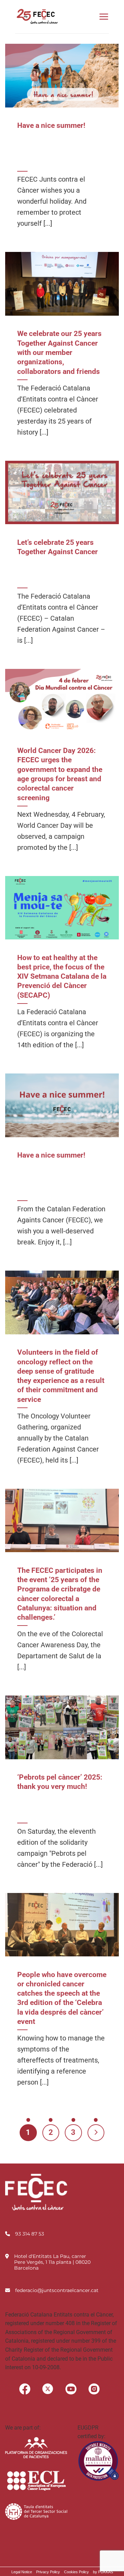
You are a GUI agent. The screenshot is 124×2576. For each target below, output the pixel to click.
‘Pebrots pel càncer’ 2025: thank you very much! (60, 1782)
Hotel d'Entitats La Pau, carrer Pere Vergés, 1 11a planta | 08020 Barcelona (52, 2262)
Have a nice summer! (51, 125)
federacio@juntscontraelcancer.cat (57, 2290)
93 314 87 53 (30, 2234)
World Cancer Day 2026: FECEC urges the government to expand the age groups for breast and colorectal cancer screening (60, 774)
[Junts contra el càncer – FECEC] (37, 17)
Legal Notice (22, 2572)
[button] (104, 17)
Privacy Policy (48, 2572)
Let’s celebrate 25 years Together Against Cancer (58, 547)
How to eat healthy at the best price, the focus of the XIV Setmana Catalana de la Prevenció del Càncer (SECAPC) (62, 976)
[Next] (96, 2133)
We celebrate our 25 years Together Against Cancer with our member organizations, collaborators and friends (59, 352)
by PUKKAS (103, 2572)
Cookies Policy (76, 2572)
